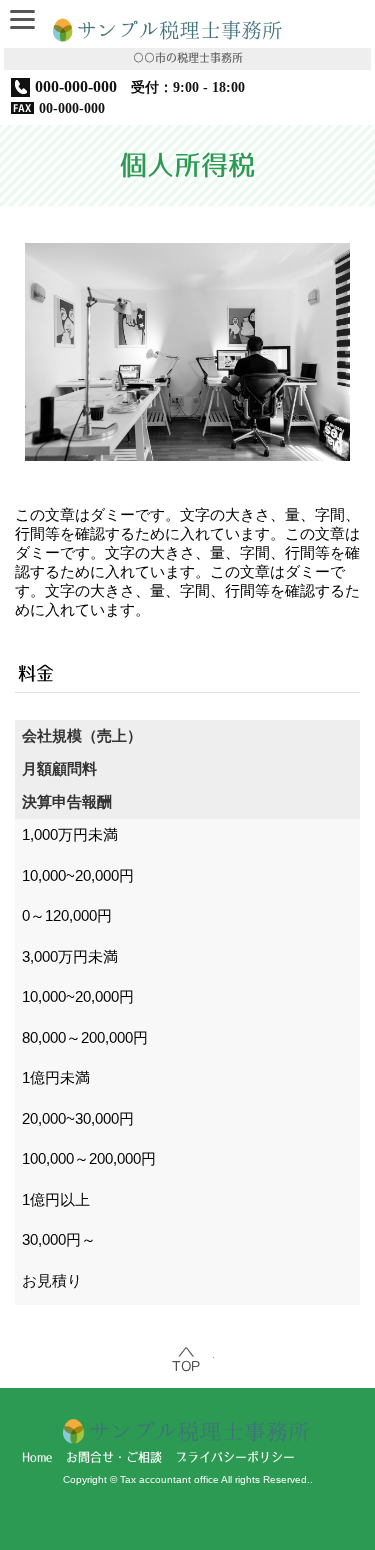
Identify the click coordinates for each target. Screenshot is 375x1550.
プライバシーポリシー (235, 1458)
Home (37, 1458)
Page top (188, 1360)
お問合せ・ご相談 (114, 1458)
